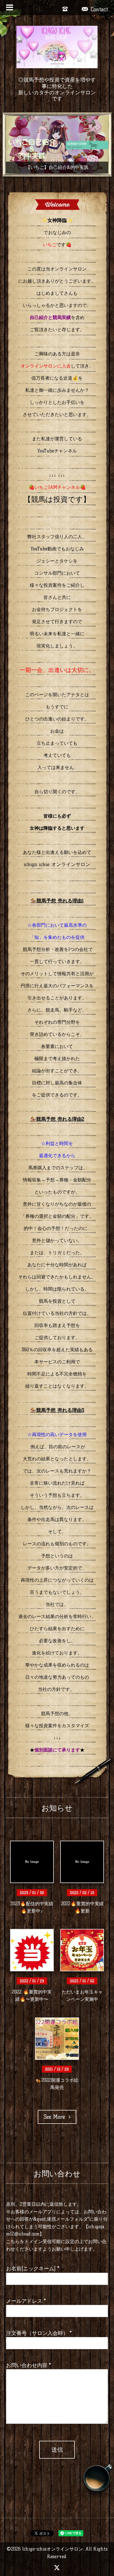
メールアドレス (26, 2301)
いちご (50, 245)
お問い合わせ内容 (29, 2365)
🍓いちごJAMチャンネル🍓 (57, 487)
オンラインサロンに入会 (46, 366)
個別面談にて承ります (57, 1750)
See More (56, 2117)
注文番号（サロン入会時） (39, 2333)
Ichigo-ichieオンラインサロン (53, 2549)
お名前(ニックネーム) (33, 2268)
